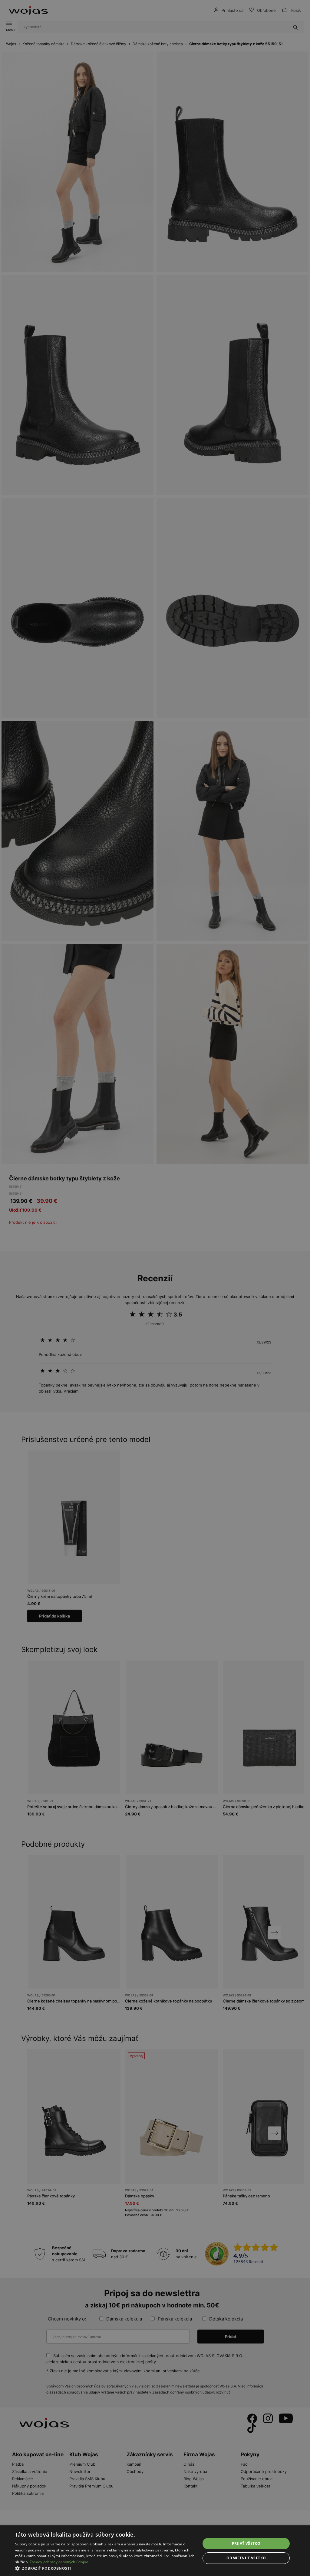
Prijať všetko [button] (246, 2543)
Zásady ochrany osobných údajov (59, 2562)
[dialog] (155, 1288)
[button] (105, 2568)
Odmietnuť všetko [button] (246, 2558)
